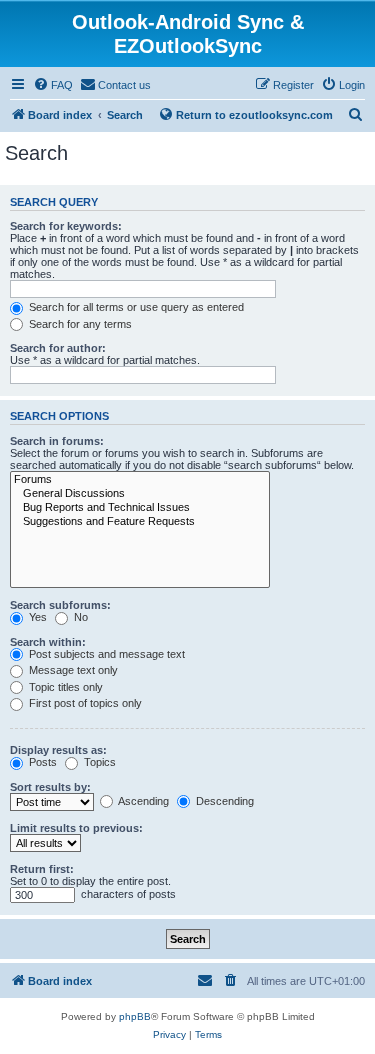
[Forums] (140, 480)
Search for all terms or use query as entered (135, 307)
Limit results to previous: (76, 828)
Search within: (48, 642)
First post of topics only (84, 703)
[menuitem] (53, 85)
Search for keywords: (66, 226)
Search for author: (58, 348)
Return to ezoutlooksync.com (254, 115)
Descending (223, 801)
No (79, 617)
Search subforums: (60, 605)
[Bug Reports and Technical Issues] (140, 508)
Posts (41, 762)
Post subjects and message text (105, 654)
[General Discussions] (140, 494)
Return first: (42, 869)
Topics (98, 762)
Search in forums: (57, 441)
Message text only (72, 670)
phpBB (135, 1016)
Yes (36, 617)
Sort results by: (50, 787)
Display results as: (58, 750)
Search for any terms (79, 324)
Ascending (142, 801)
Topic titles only (64, 687)
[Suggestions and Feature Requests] (140, 522)
